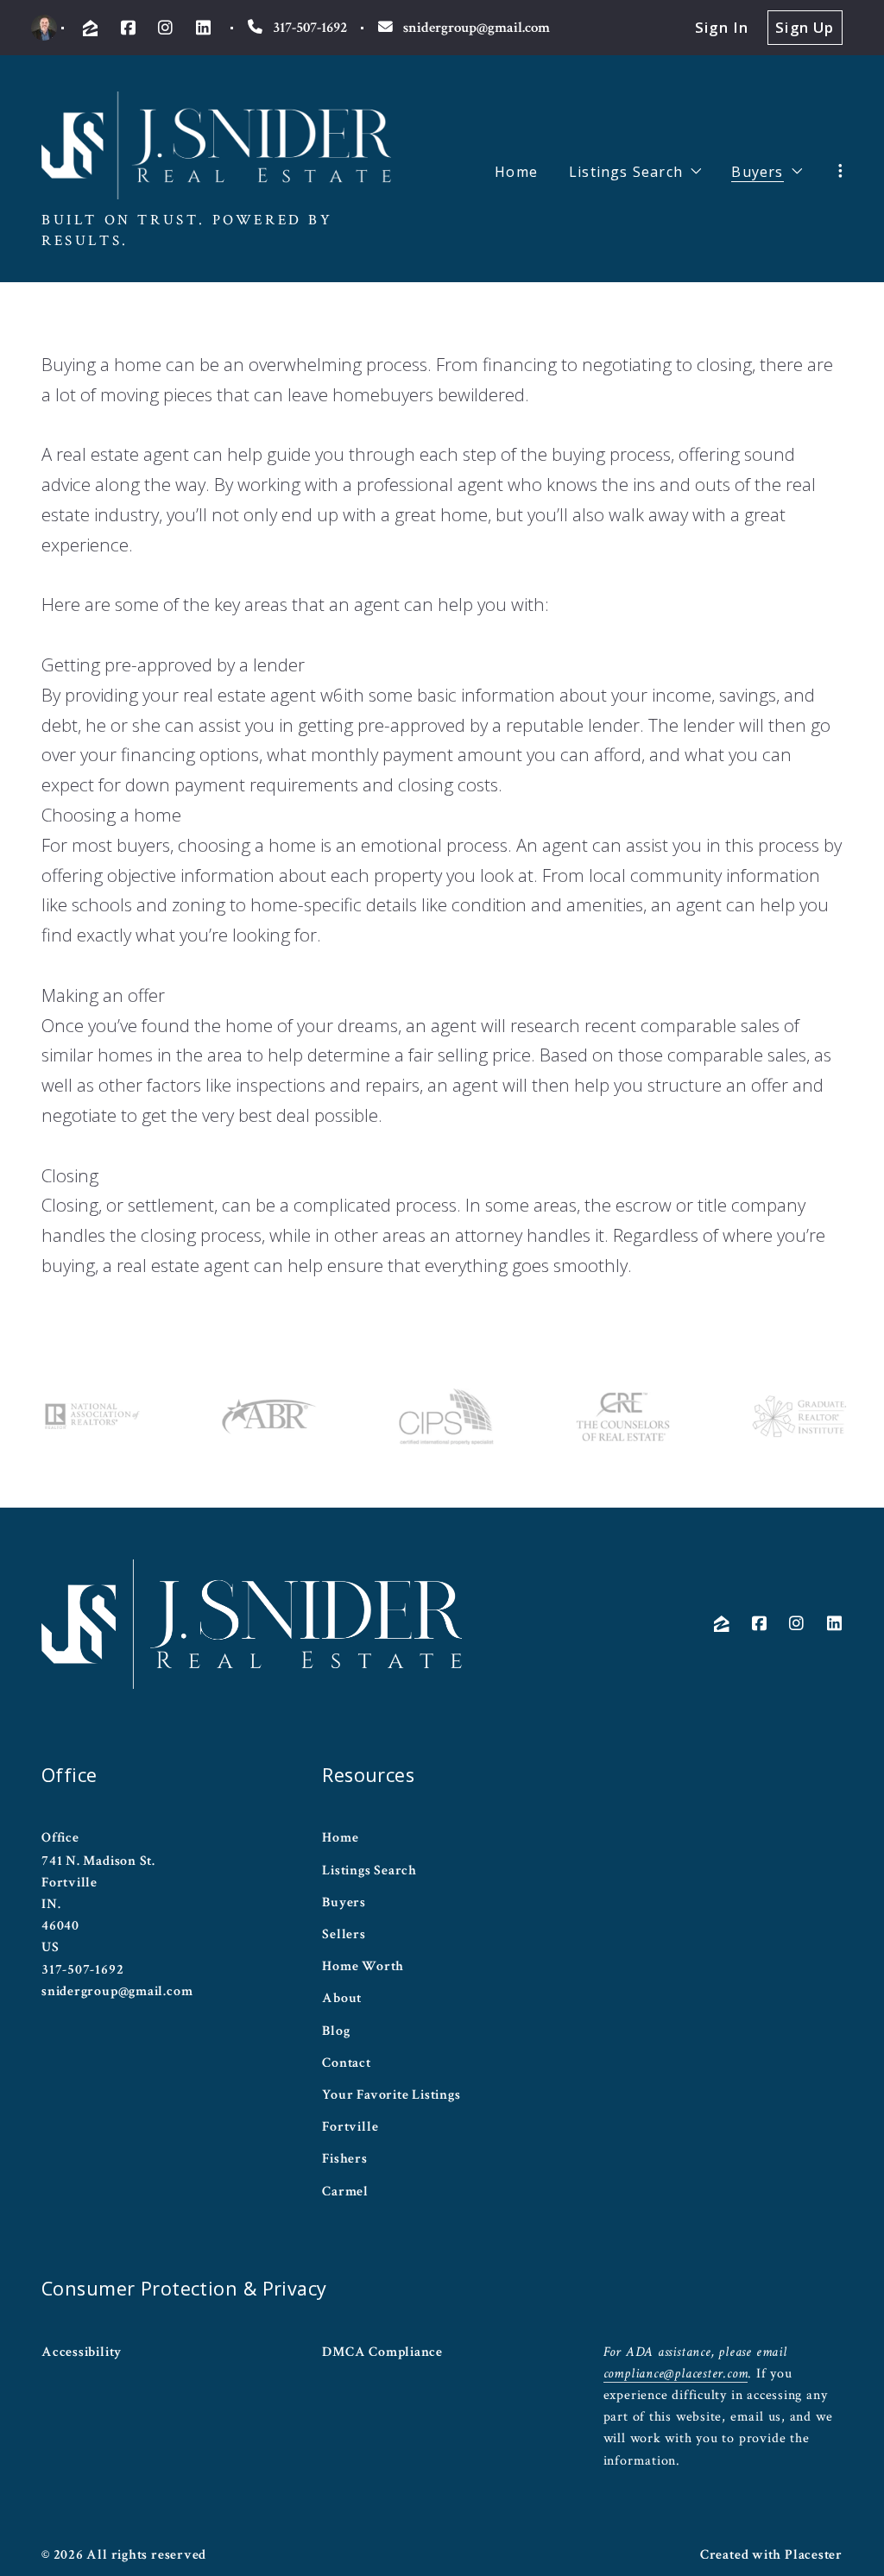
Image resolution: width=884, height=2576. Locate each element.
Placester (814, 2554)
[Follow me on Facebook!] (128, 28)
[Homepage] (216, 145)
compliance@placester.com (676, 2373)
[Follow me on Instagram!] (165, 28)
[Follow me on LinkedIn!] (203, 28)
